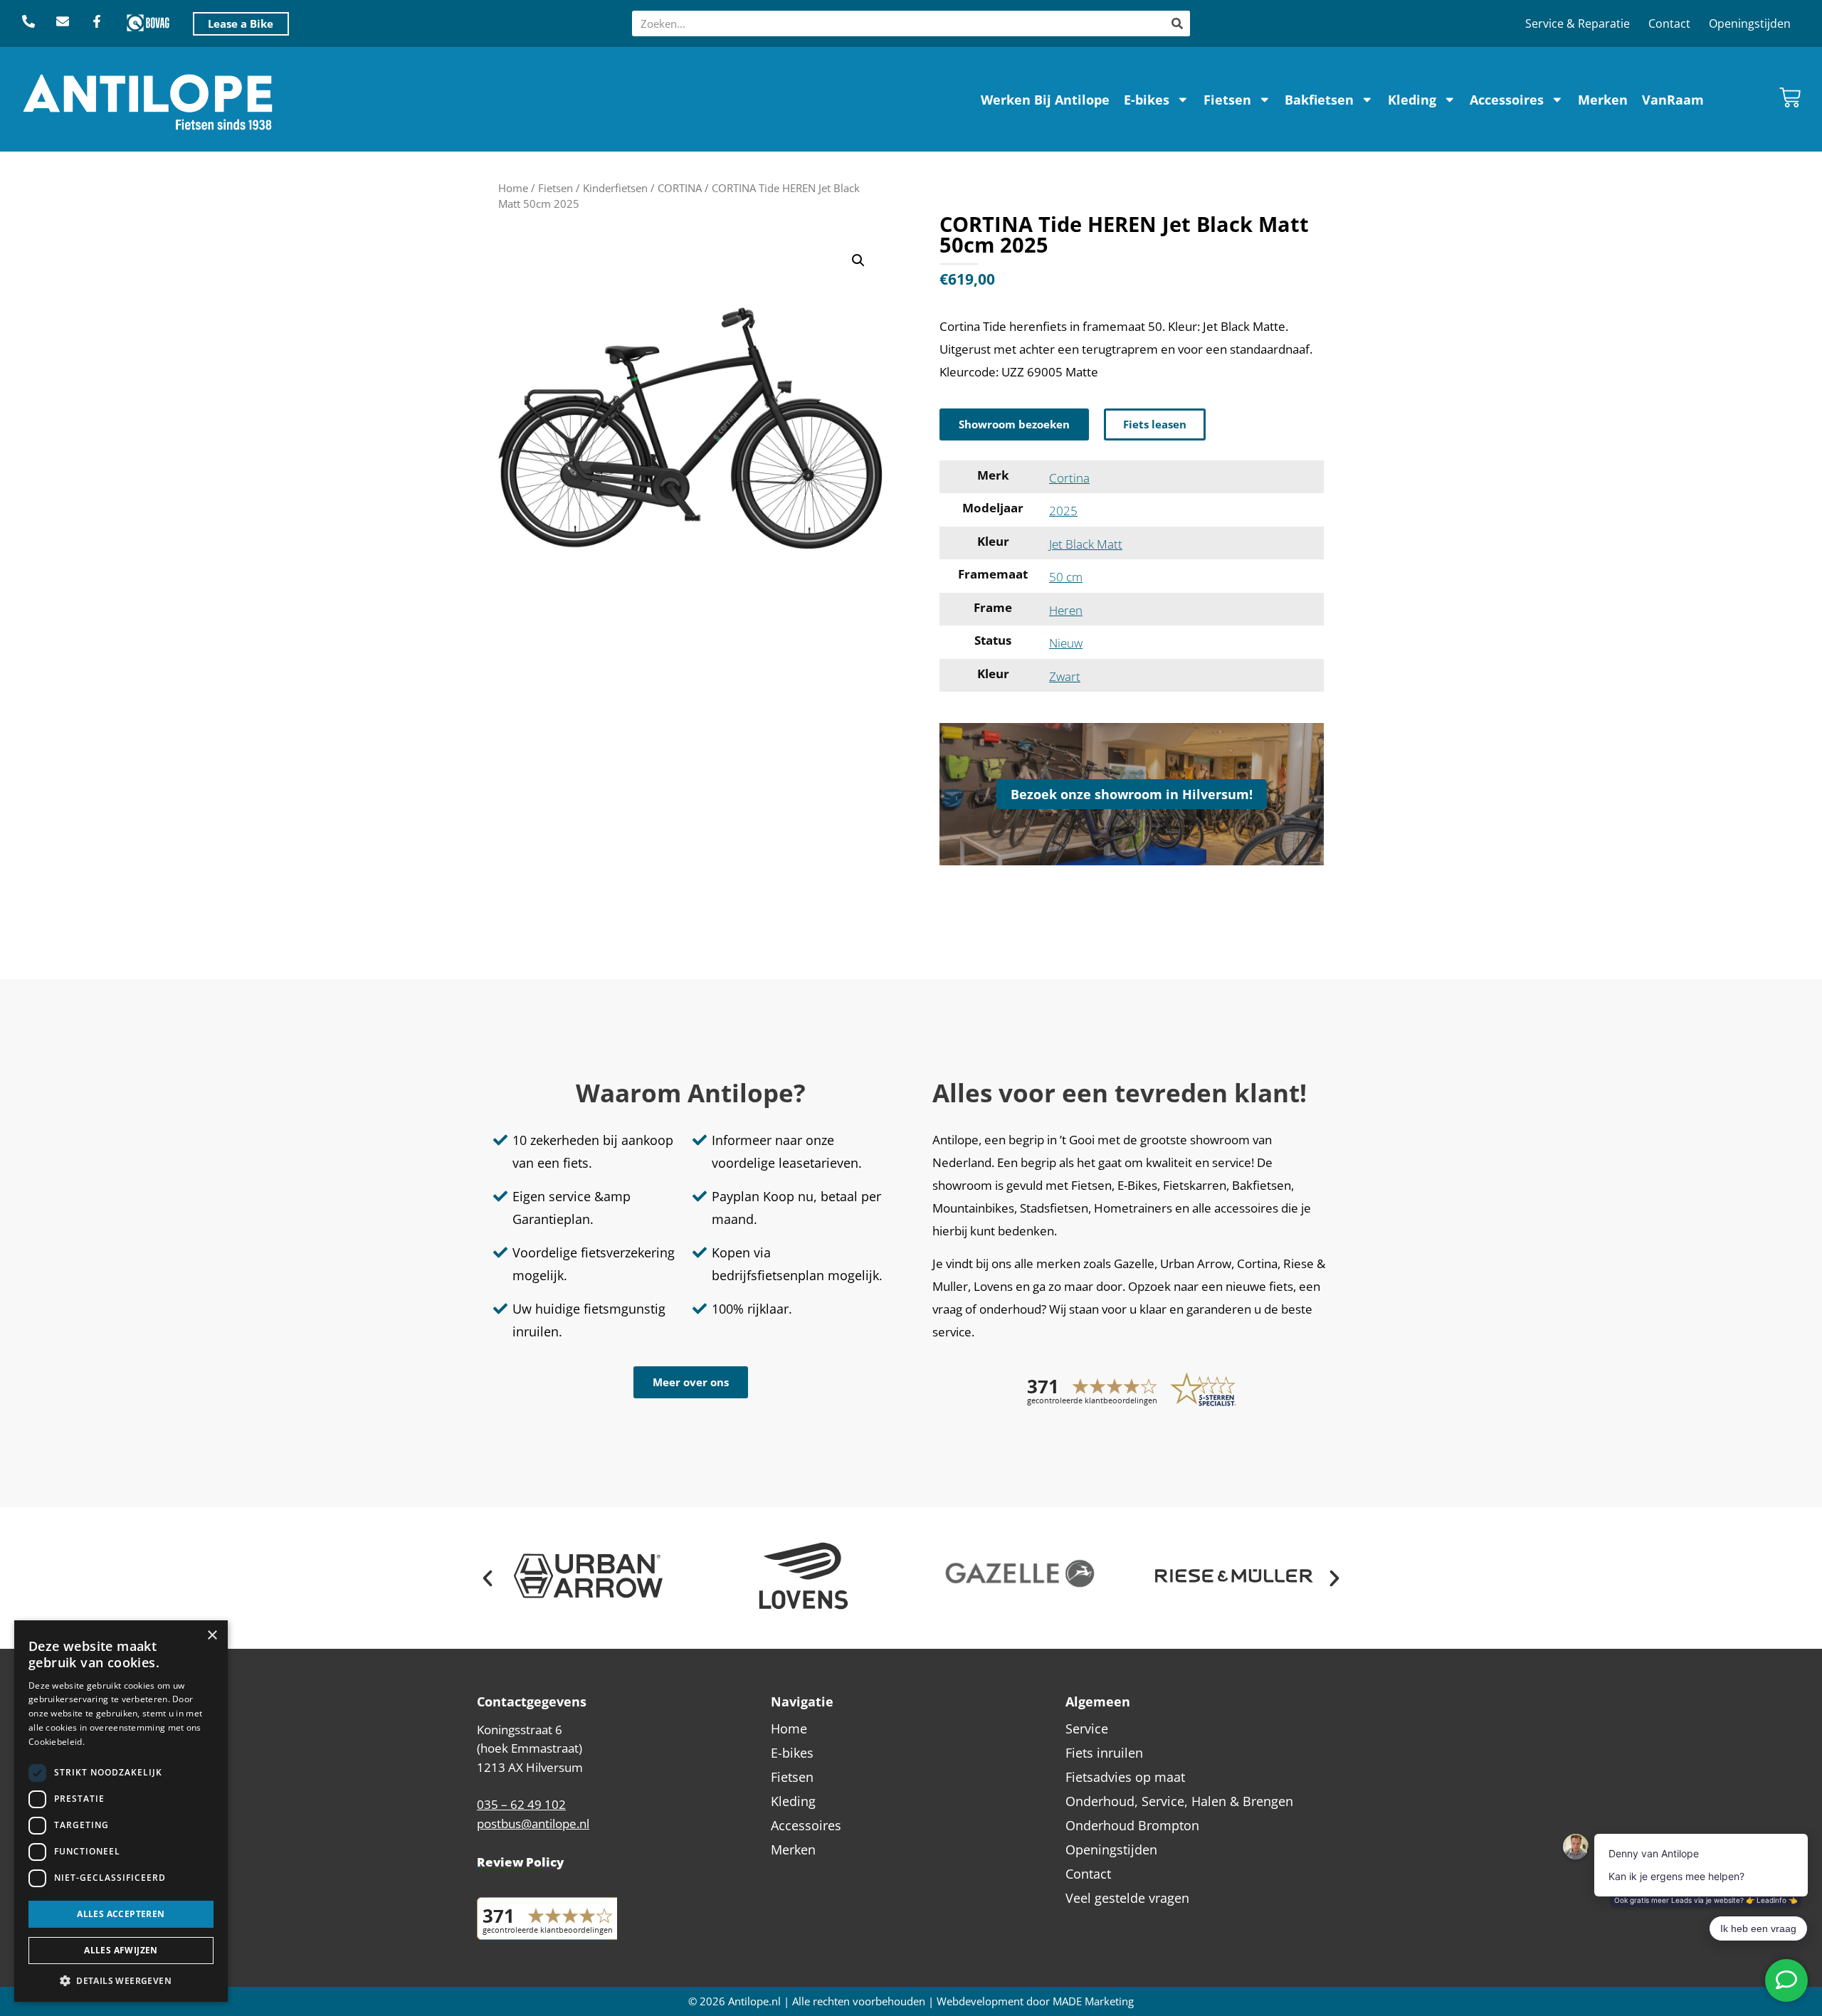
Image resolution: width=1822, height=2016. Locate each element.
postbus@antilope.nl (533, 1824)
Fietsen (1227, 100)
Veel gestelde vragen (1127, 1898)
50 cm (1066, 577)
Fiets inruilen (1104, 1753)
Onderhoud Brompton (1132, 1825)
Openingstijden (1750, 23)
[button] (858, 260)
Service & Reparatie (1578, 23)
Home (513, 188)
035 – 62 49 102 (521, 1804)
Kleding (1412, 100)
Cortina (1069, 478)
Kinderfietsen (615, 188)
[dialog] (121, 1811)
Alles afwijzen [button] (121, 1950)
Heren (1066, 610)
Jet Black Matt (1086, 544)
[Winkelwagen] (1790, 97)
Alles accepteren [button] (121, 1914)
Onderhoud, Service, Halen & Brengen (1179, 1801)
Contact (1669, 23)
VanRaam (1673, 100)
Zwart (1065, 676)
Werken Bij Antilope (1045, 100)
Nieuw (1066, 643)
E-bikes (1147, 100)
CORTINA (680, 188)
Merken (1603, 100)
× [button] (212, 1636)
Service (1087, 1729)
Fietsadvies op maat (1125, 1777)
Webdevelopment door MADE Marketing (1035, 2001)
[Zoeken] (1177, 23)
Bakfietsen (1319, 100)
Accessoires (1507, 100)
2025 (1063, 511)
